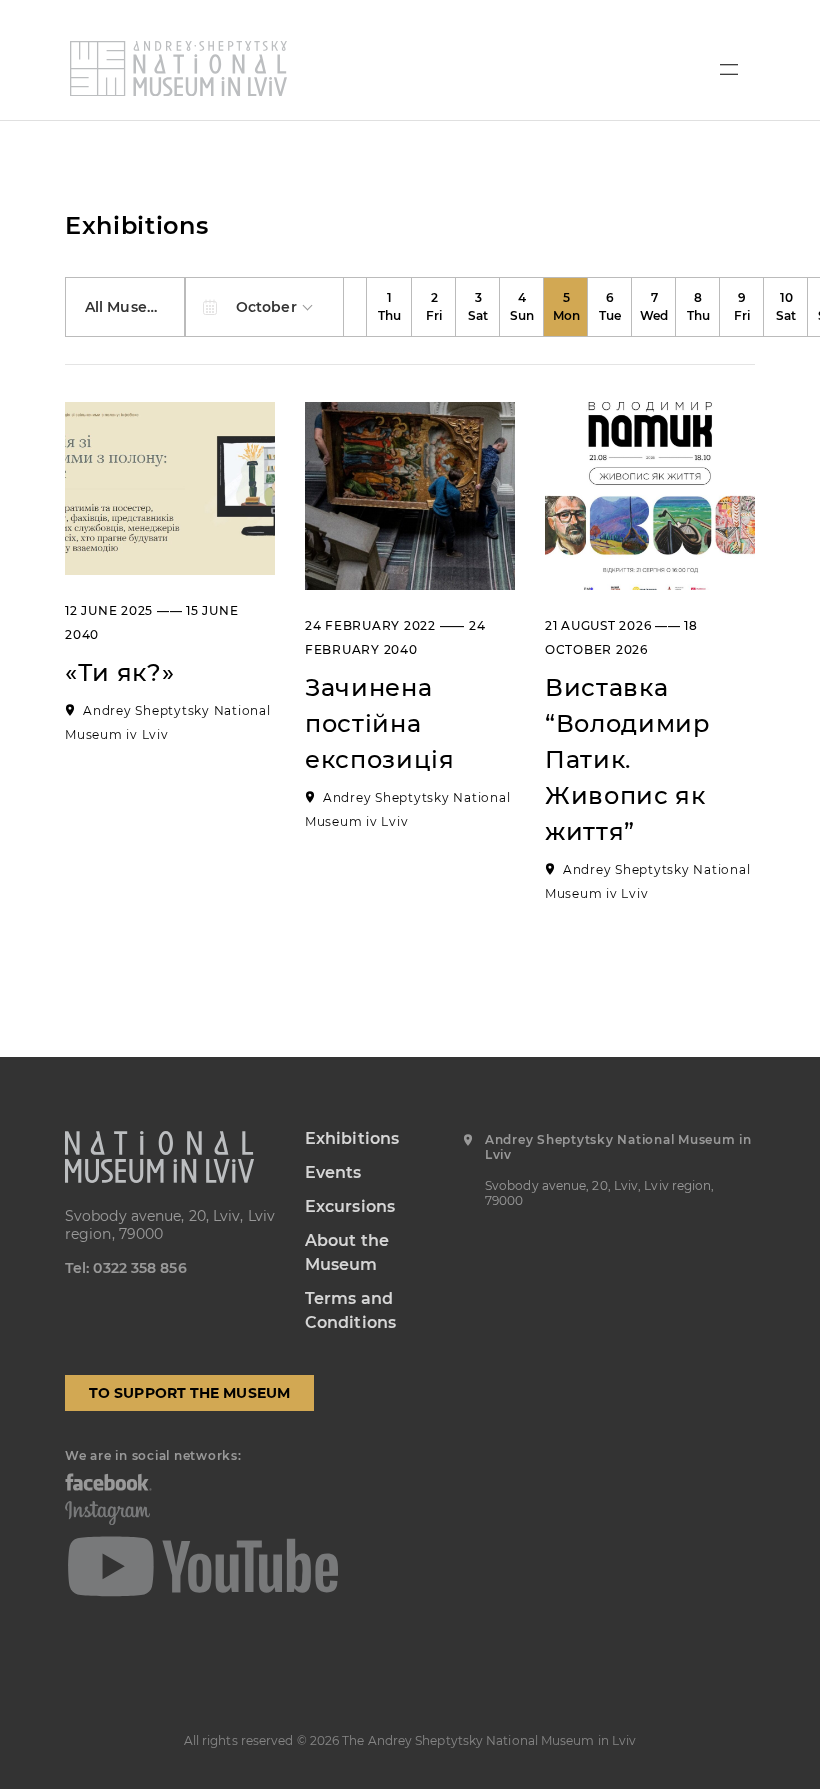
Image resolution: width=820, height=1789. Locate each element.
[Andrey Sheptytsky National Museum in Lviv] (178, 68)
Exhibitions (352, 1138)
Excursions (350, 1206)
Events (333, 1172)
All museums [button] (134, 307)
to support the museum (189, 1393)
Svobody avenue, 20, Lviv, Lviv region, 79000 (170, 1225)
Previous (356, 307)
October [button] (268, 307)
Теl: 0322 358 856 (126, 1268)
